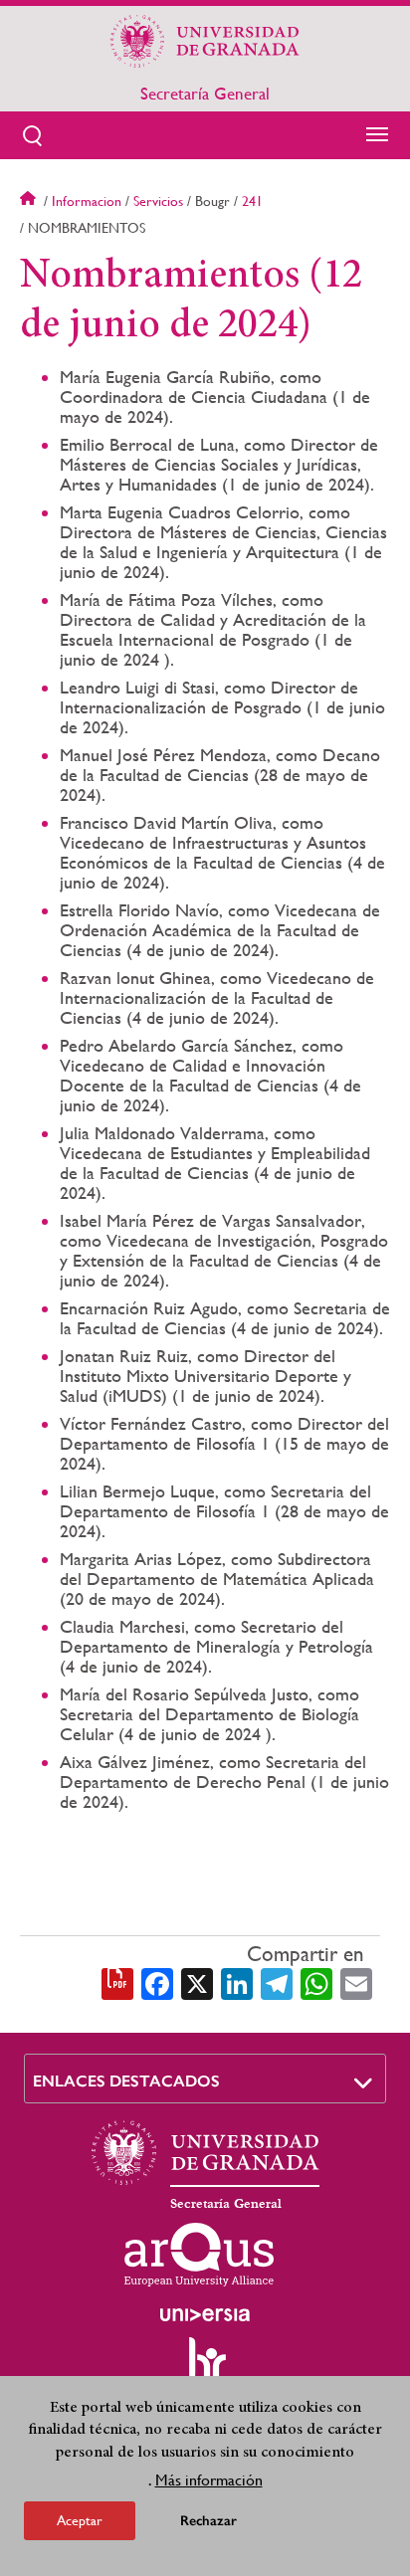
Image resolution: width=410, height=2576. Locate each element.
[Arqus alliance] (199, 2255)
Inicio (30, 201)
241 (252, 201)
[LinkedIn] (237, 1983)
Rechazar (208, 2521)
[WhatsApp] (316, 1983)
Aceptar (80, 2520)
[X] (197, 1983)
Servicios (158, 201)
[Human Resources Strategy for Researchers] (205, 2368)
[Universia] (205, 2314)
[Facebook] (157, 1983)
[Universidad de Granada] (205, 41)
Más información (209, 2480)
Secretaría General (205, 94)
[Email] (356, 1983)
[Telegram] (277, 1983)
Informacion (87, 201)
